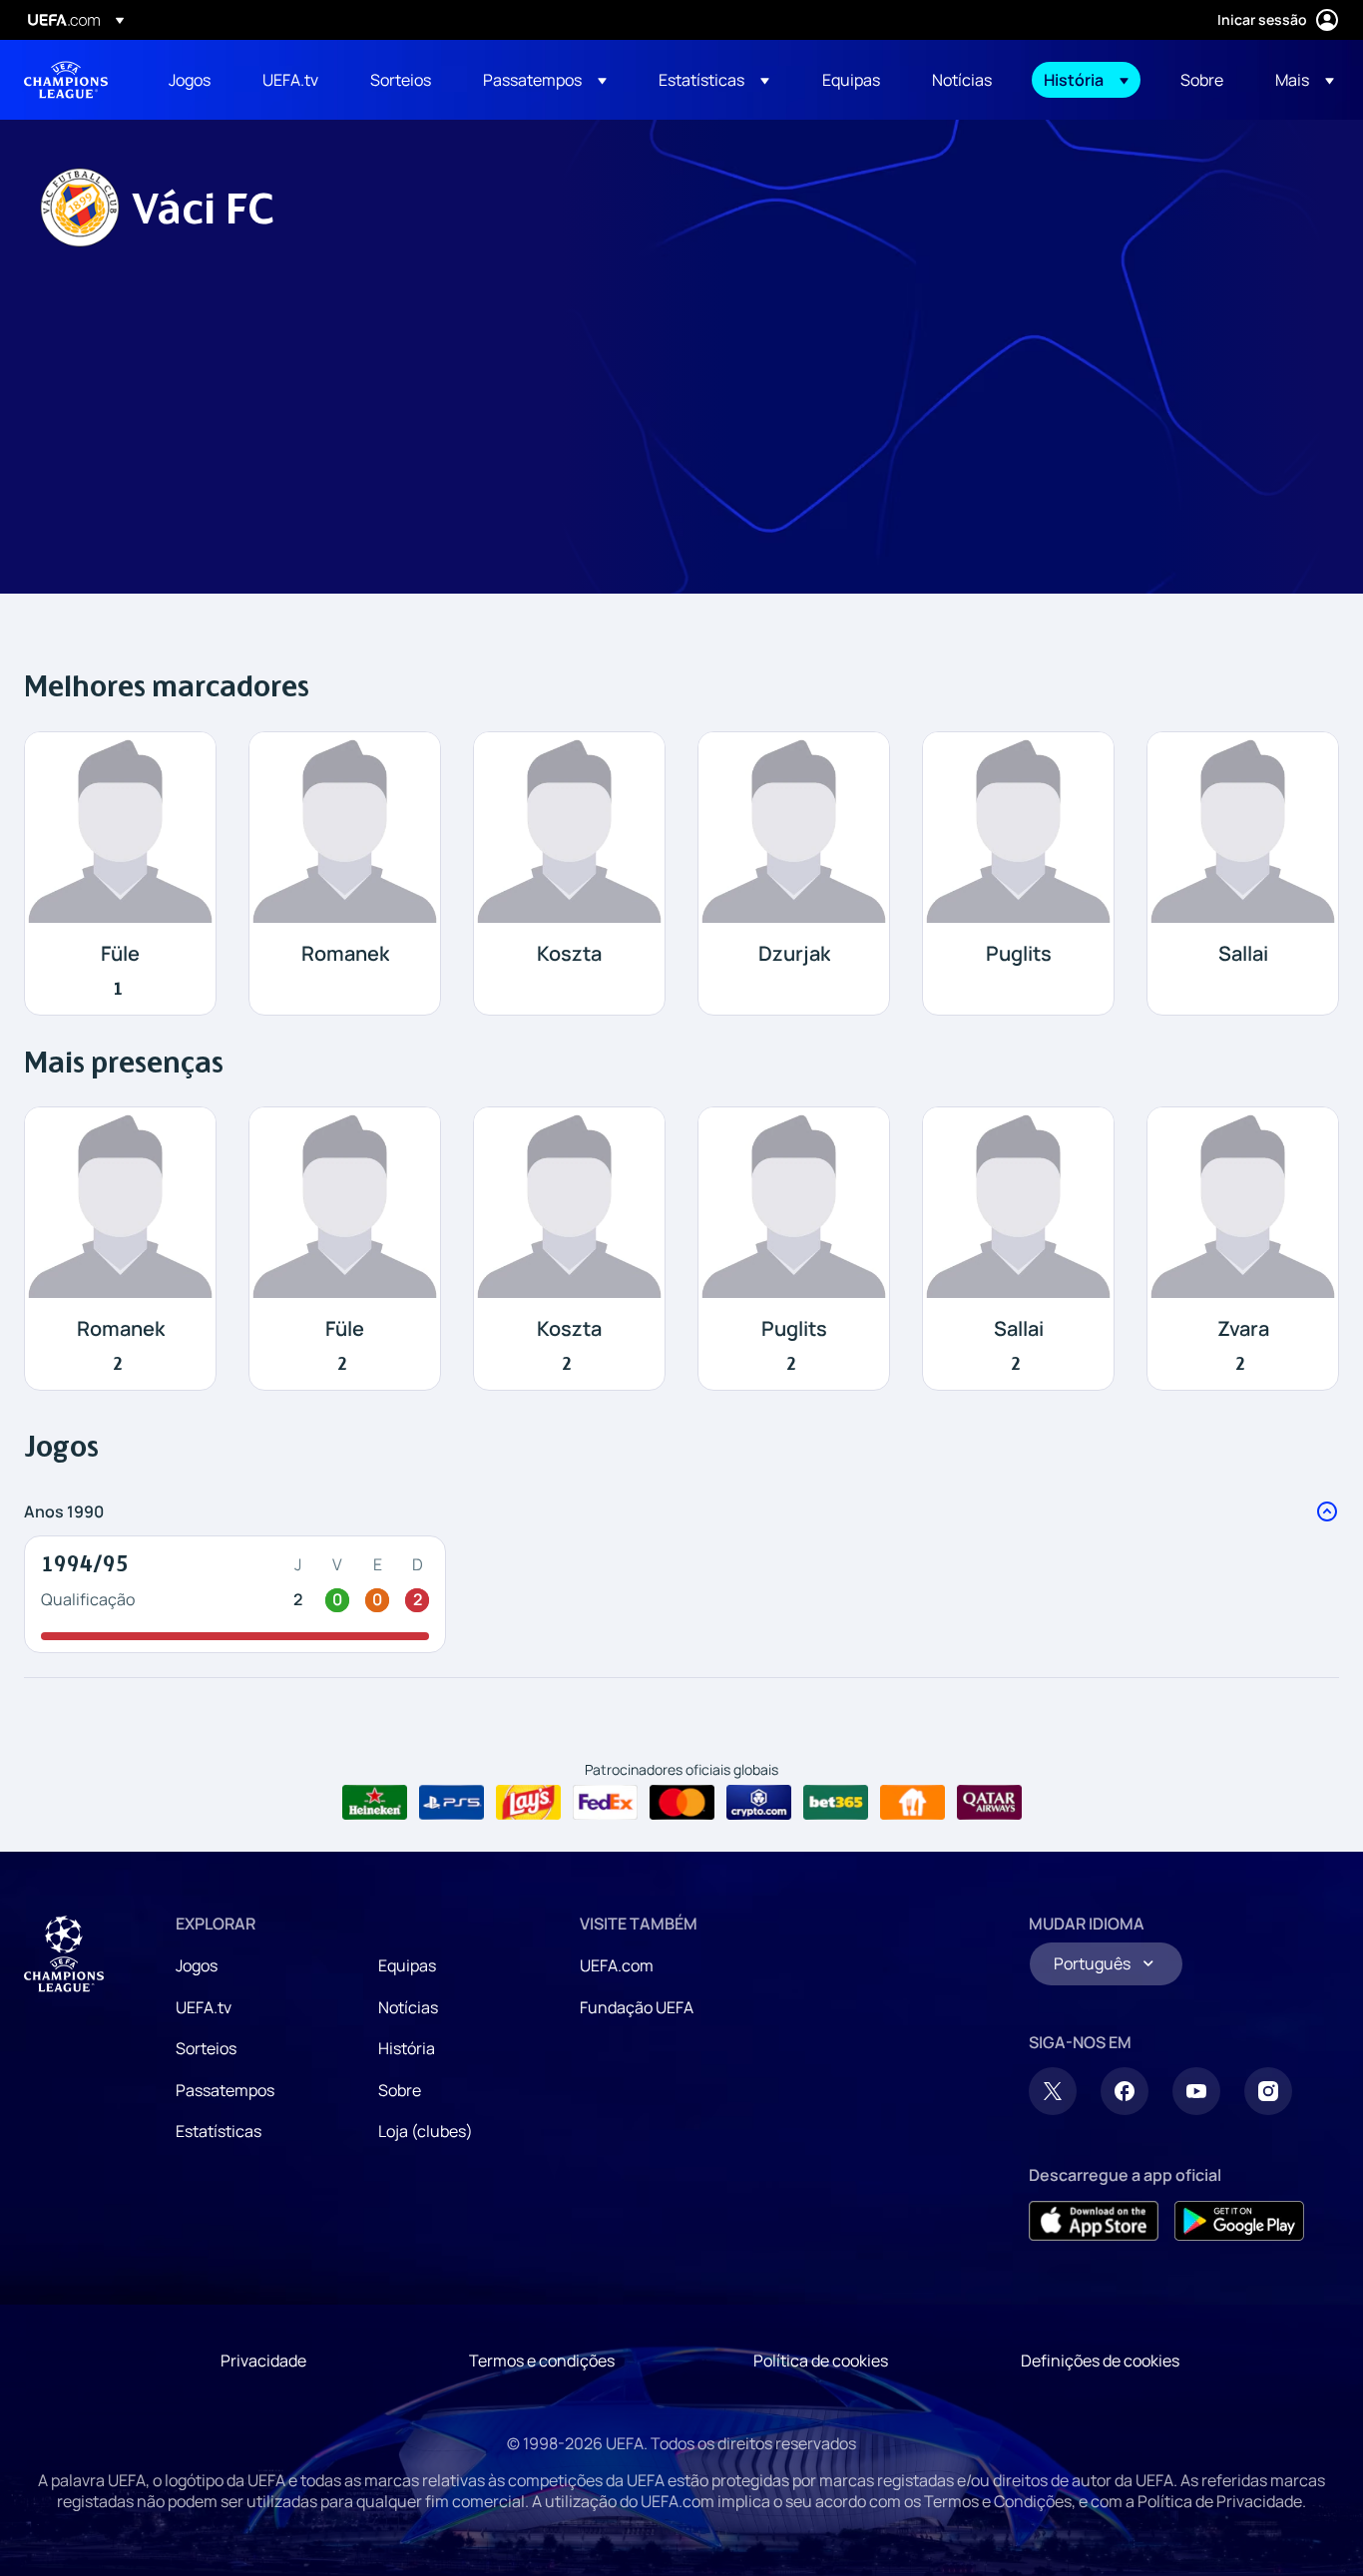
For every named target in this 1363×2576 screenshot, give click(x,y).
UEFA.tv (204, 2007)
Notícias (408, 2007)
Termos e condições (542, 2361)
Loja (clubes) (426, 2131)
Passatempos (225, 2090)
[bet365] (836, 1803)
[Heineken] (375, 1803)
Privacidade (263, 2361)
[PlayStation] (452, 1803)
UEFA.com (617, 1965)
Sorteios (206, 2048)
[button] (545, 80)
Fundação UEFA (637, 2007)
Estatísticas (219, 2131)
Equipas (407, 1965)
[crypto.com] (759, 1803)
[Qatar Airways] (989, 1803)
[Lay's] (528, 1803)
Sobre (400, 2090)
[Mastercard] (682, 1803)
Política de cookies (821, 2361)
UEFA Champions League (66, 80)
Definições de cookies (1100, 2361)
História (407, 2048)
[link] (190, 80)
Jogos (197, 1965)
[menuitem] (191, 80)
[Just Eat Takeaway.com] (912, 1803)
